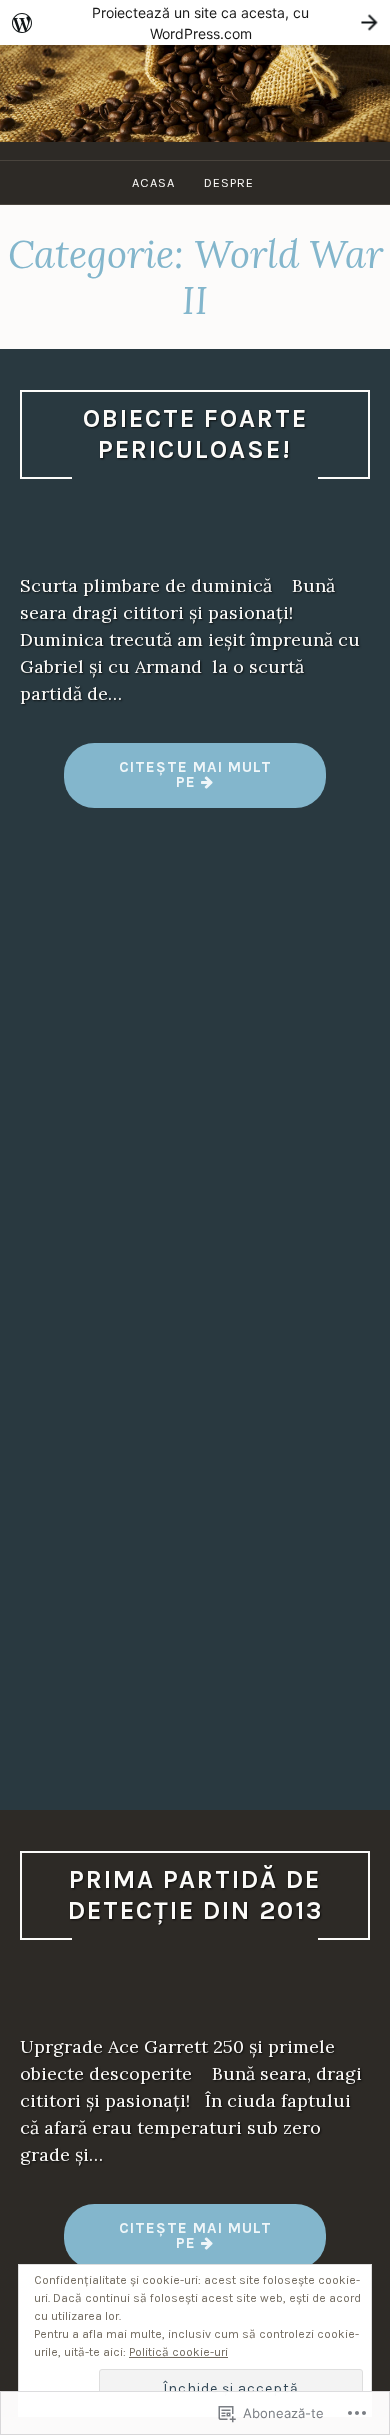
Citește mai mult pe (168, 783)
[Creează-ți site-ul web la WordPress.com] (195, 22)
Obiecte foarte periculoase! (195, 434)
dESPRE (229, 182)
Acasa (153, 182)
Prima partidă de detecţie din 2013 (195, 1895)
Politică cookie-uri (178, 2352)
